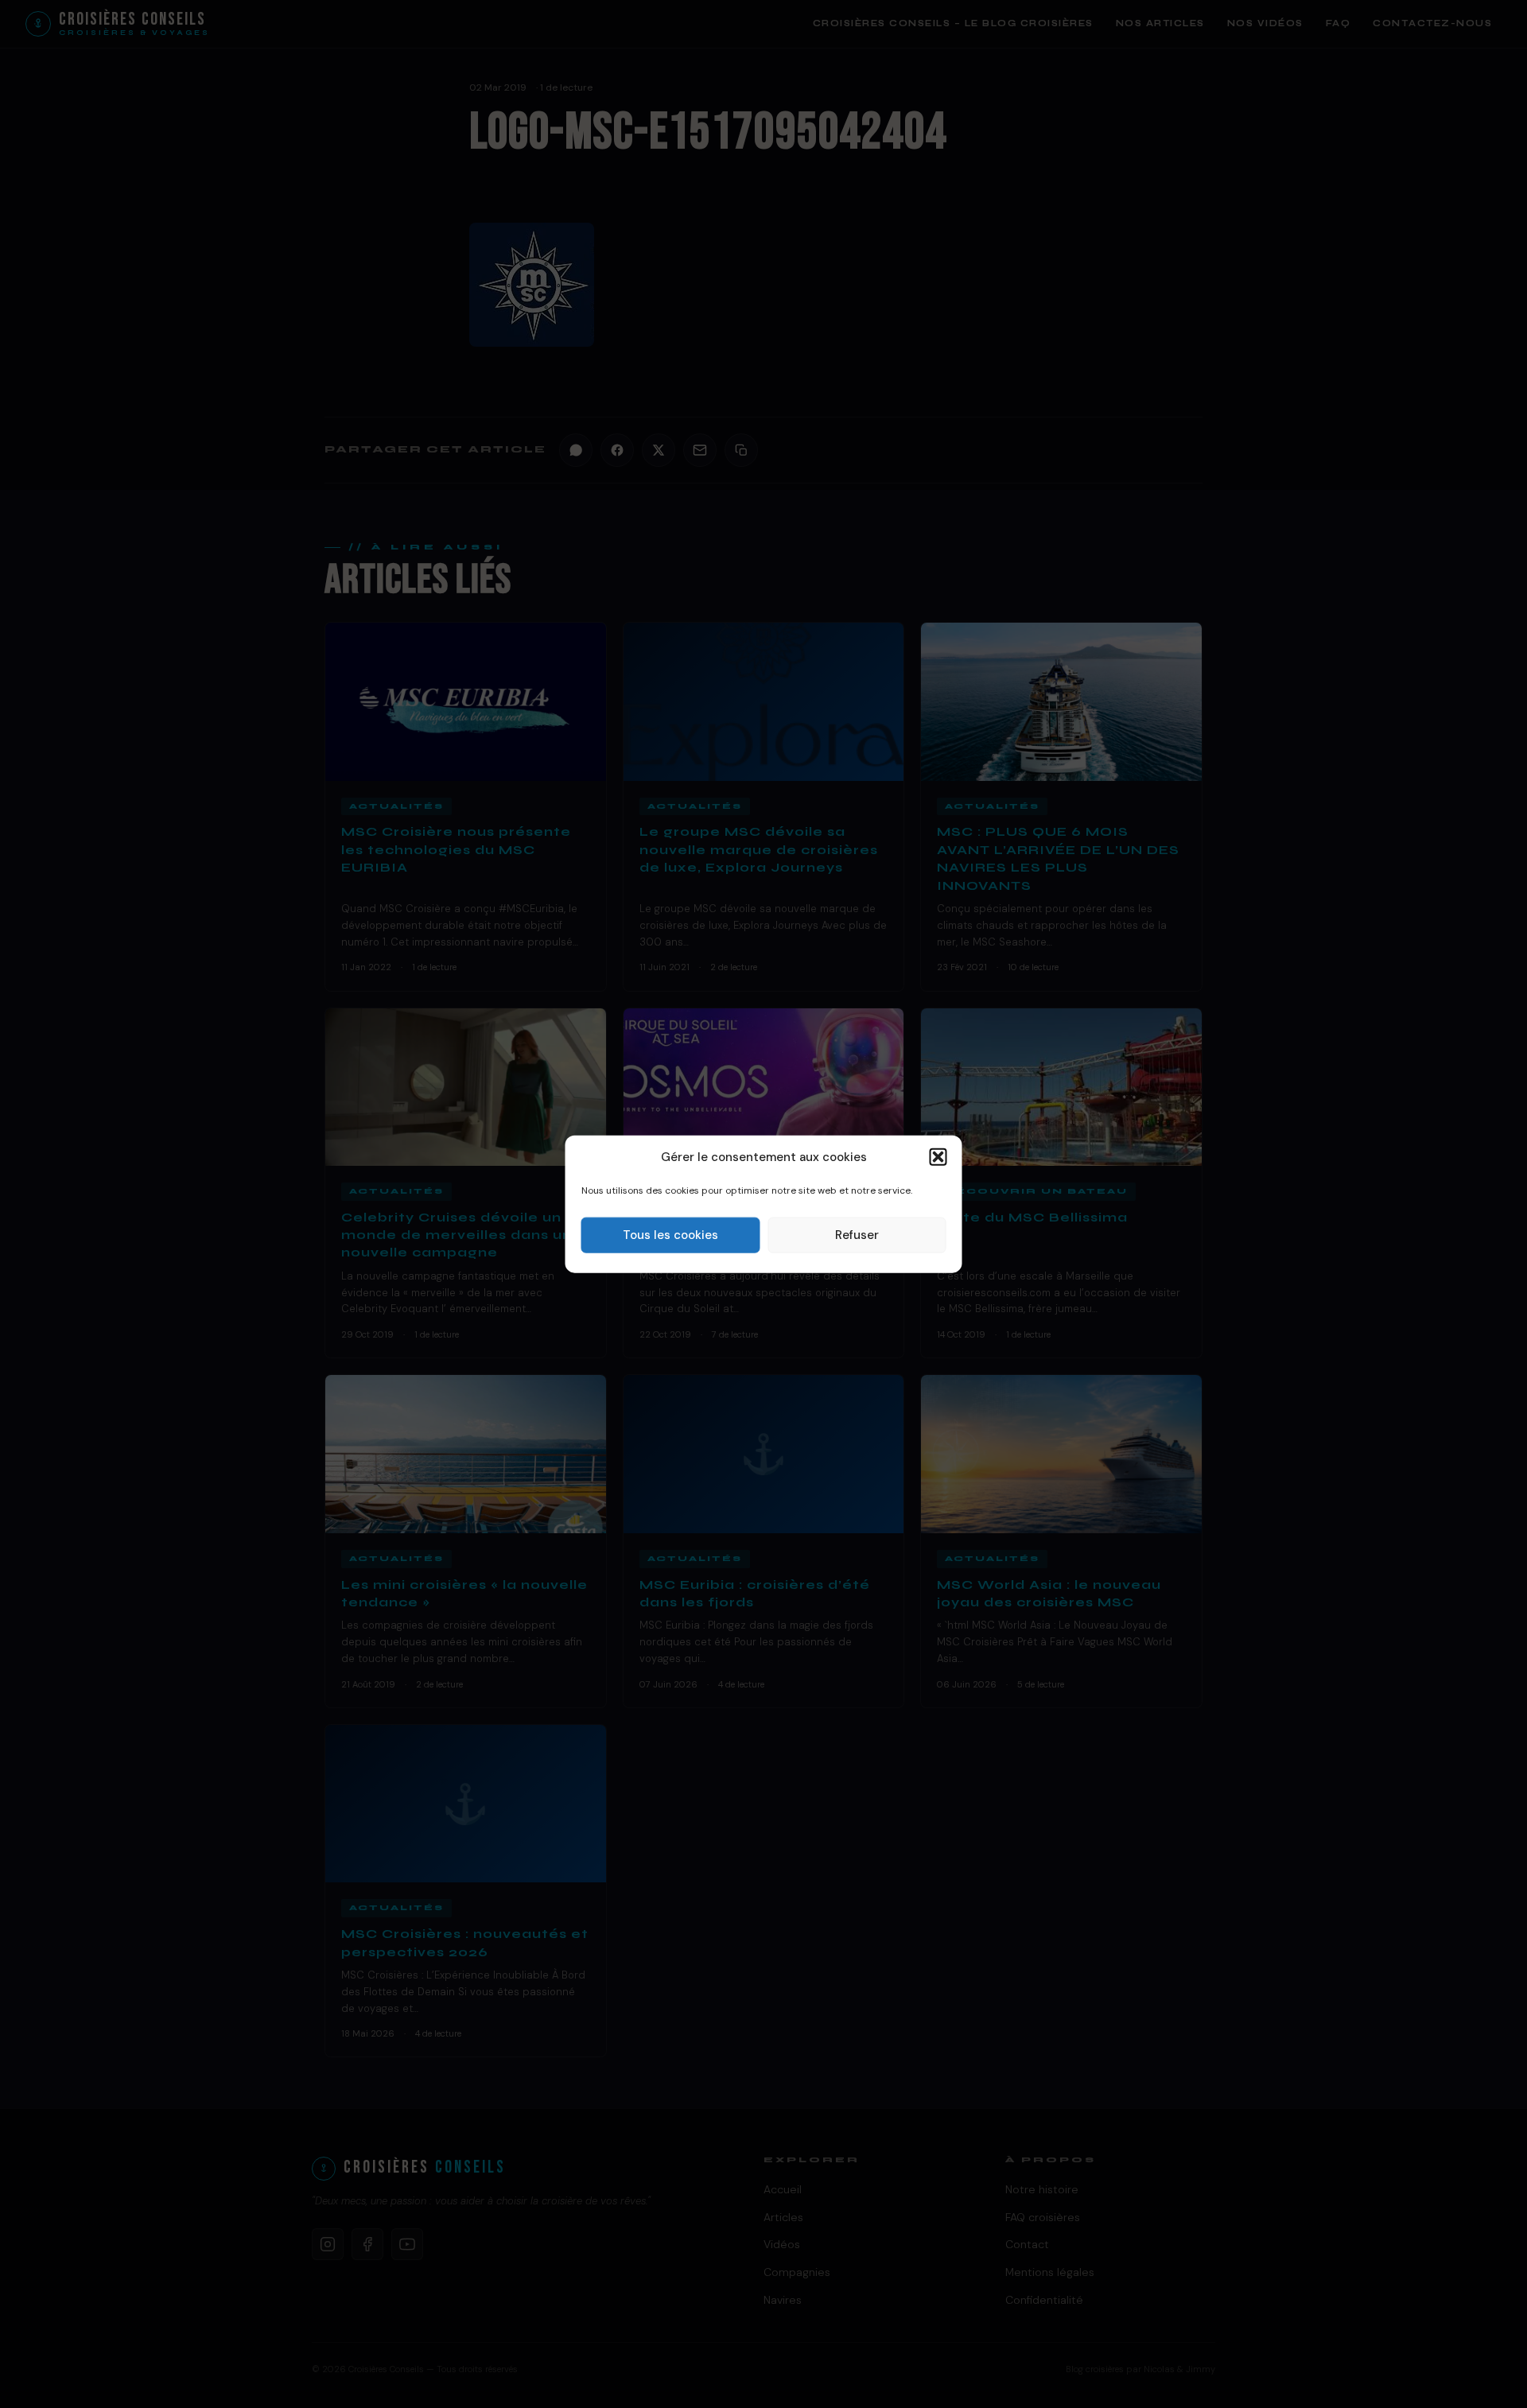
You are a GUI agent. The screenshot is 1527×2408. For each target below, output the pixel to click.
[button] (938, 1157)
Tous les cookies (670, 1235)
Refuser (857, 1235)
